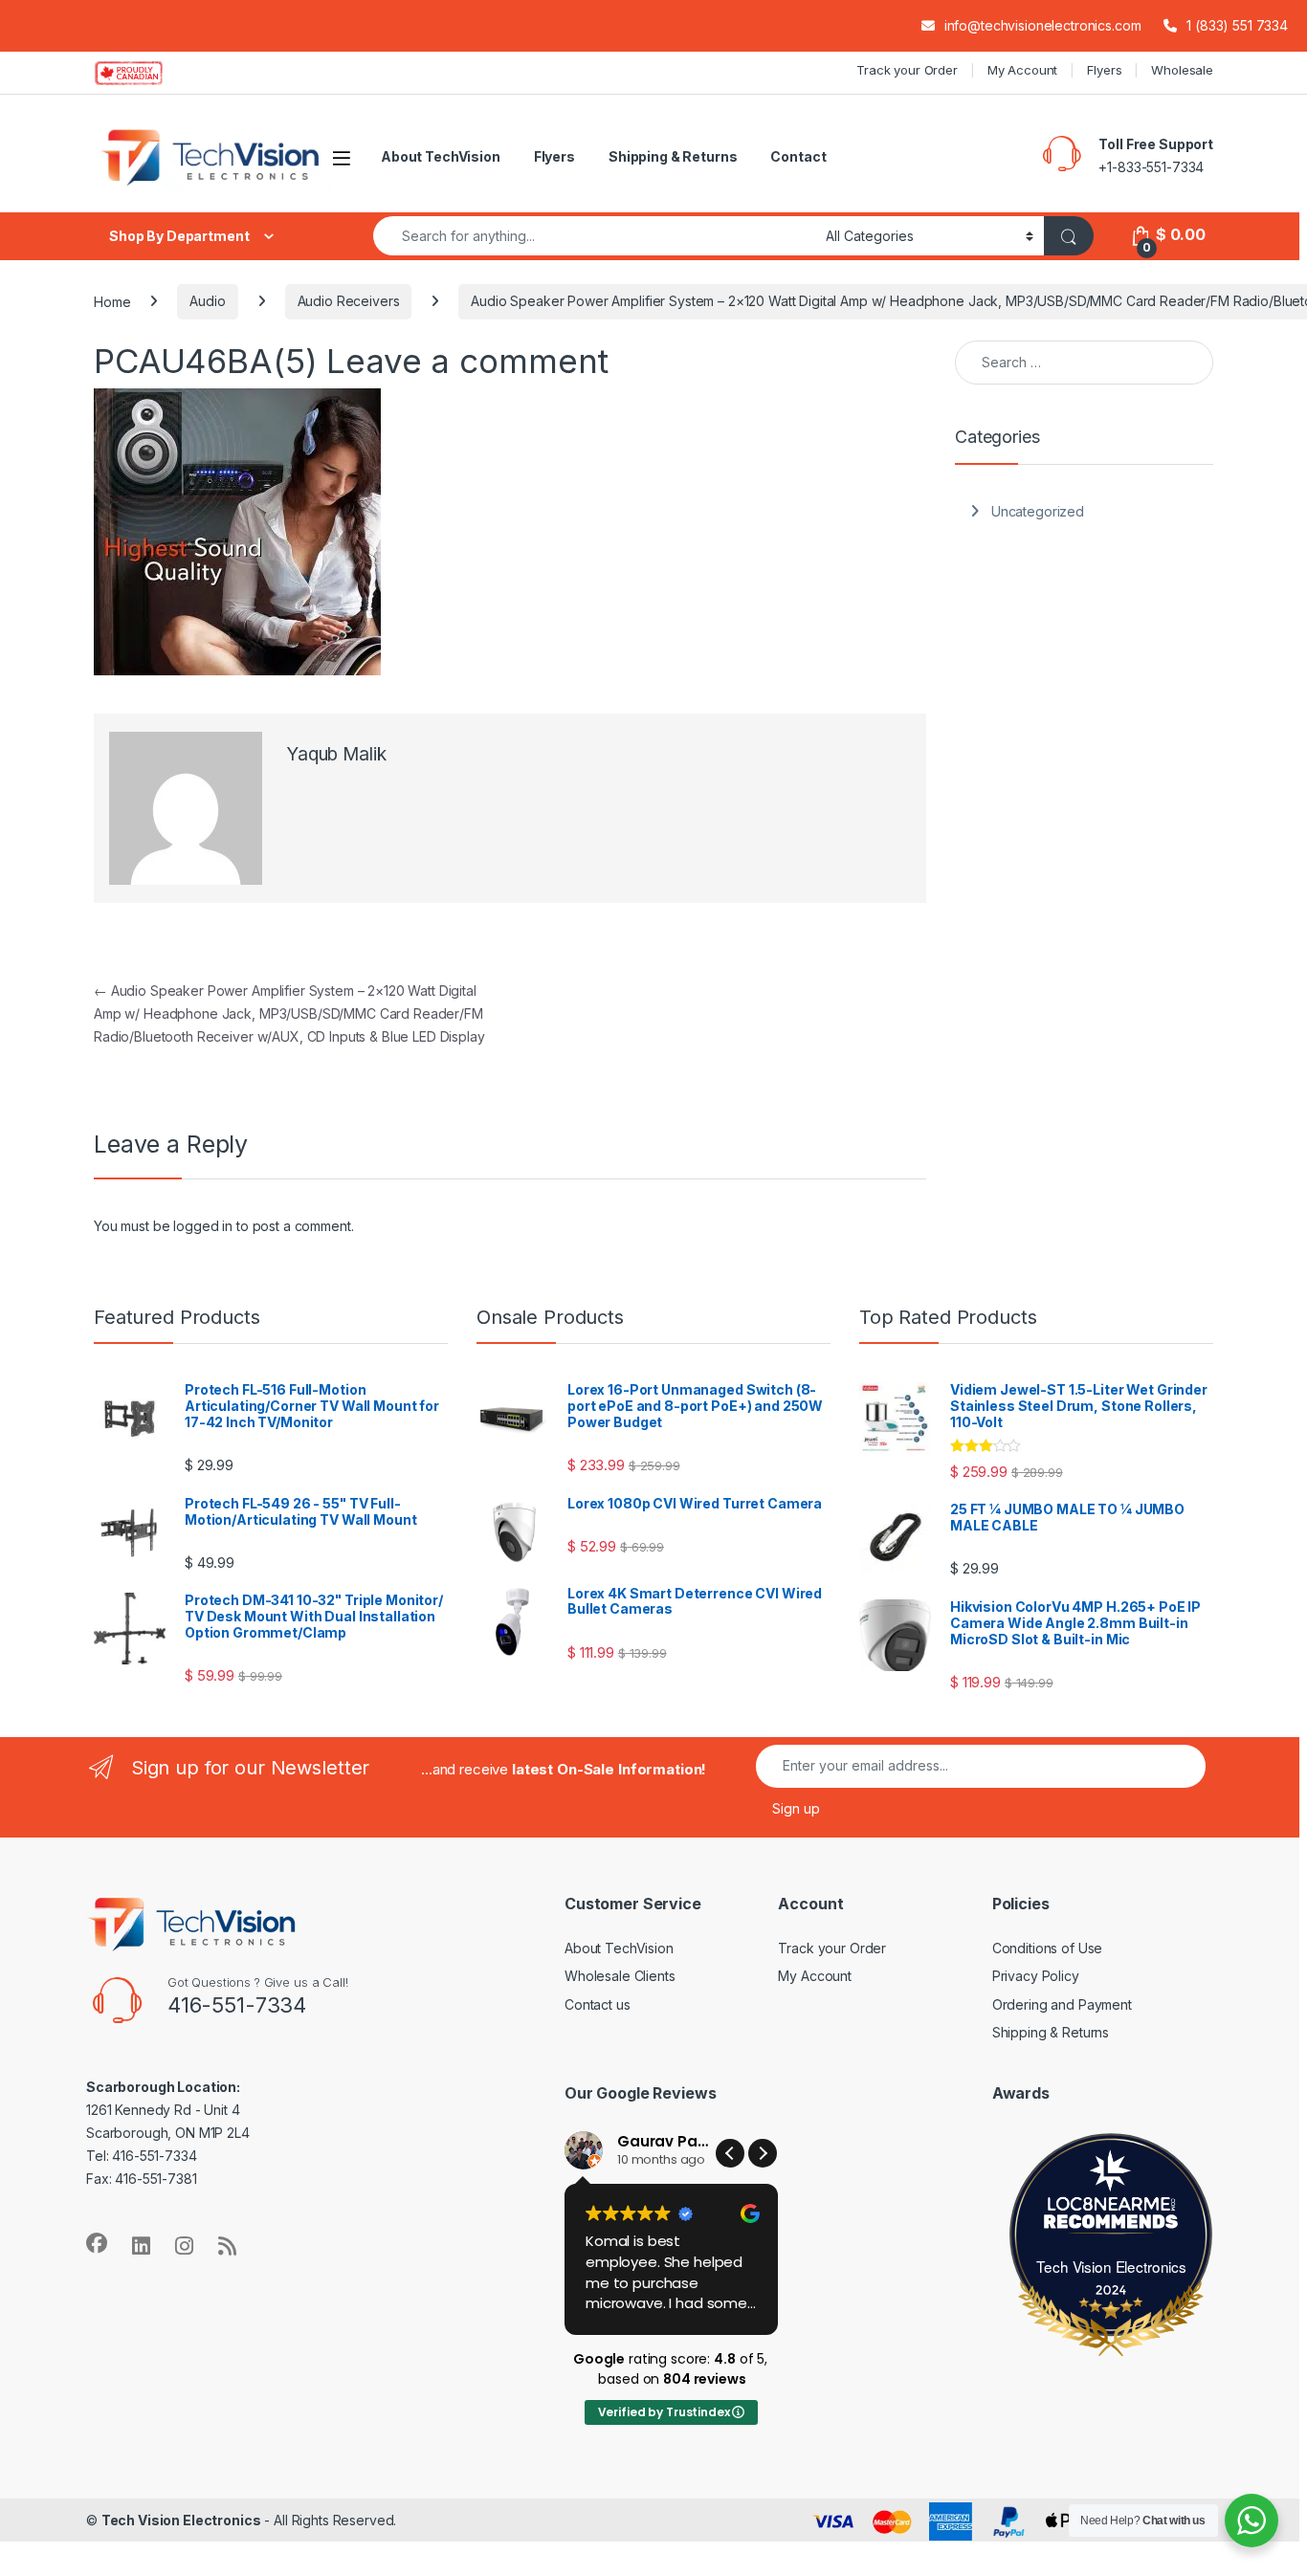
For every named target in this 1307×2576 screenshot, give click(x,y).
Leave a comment (467, 361)
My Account (1023, 70)
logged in (203, 1226)
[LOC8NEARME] (1112, 2208)
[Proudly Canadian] (144, 73)
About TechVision (441, 156)
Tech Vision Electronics (1111, 2266)
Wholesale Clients (620, 1976)
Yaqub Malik (336, 754)
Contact (798, 156)
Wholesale (1182, 70)
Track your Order (907, 70)
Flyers (1104, 70)
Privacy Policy (1036, 1976)
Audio (207, 301)
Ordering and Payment (1062, 2004)
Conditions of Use (1048, 1948)
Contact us (598, 2004)
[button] (763, 2153)
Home (112, 301)
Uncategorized (1038, 511)
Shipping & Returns (673, 156)
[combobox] (594, 236)
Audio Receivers (349, 301)
